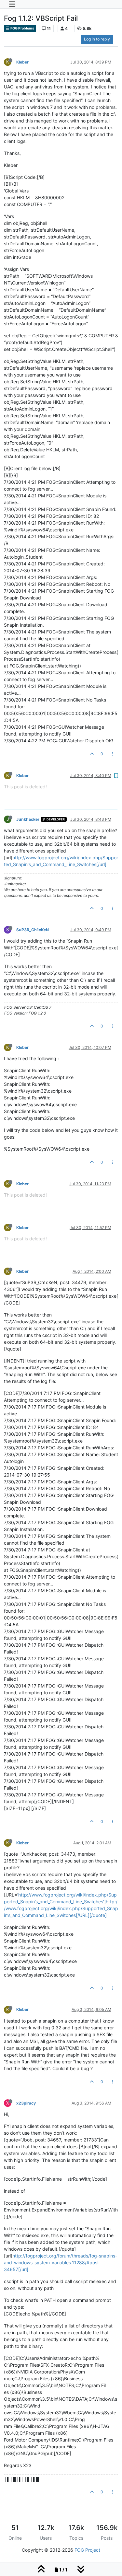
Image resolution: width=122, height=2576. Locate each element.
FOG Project (87, 2550)
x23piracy (26, 2103)
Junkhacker (28, 819)
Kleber (22, 62)
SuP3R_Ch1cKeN (33, 930)
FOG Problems (22, 28)
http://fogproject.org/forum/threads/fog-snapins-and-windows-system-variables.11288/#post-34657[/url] (61, 2263)
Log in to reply (97, 39)
